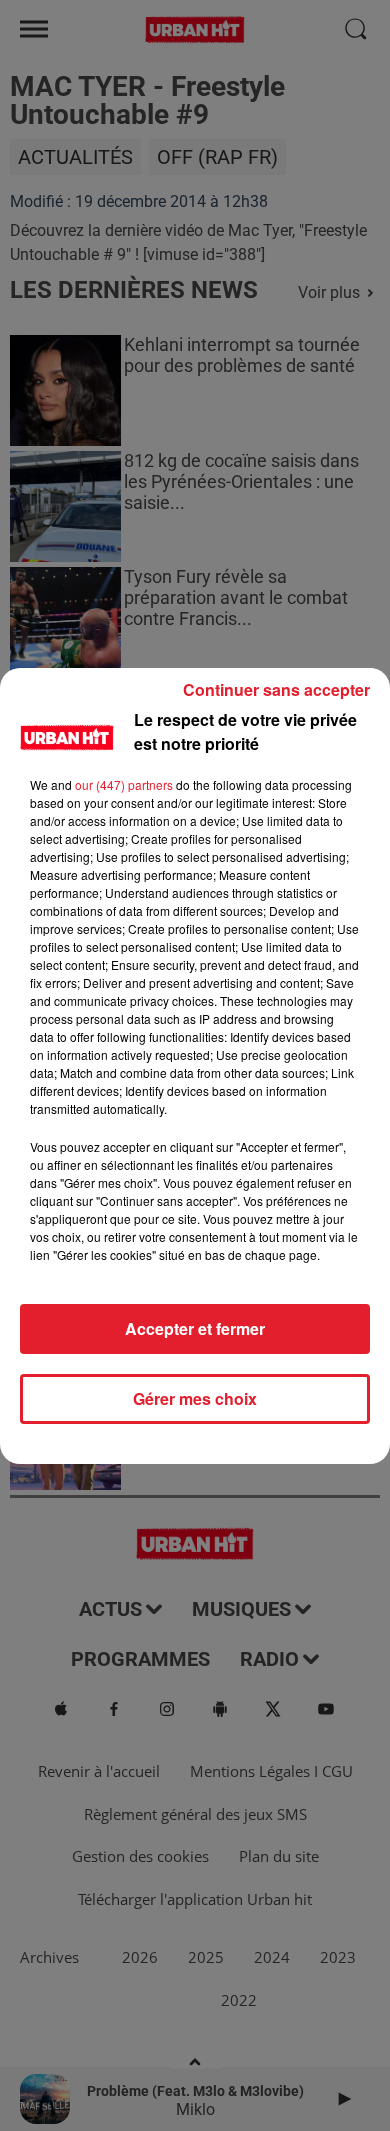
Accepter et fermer (195, 1328)
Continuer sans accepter (276, 689)
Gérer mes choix (195, 1398)
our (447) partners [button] (124, 784)
